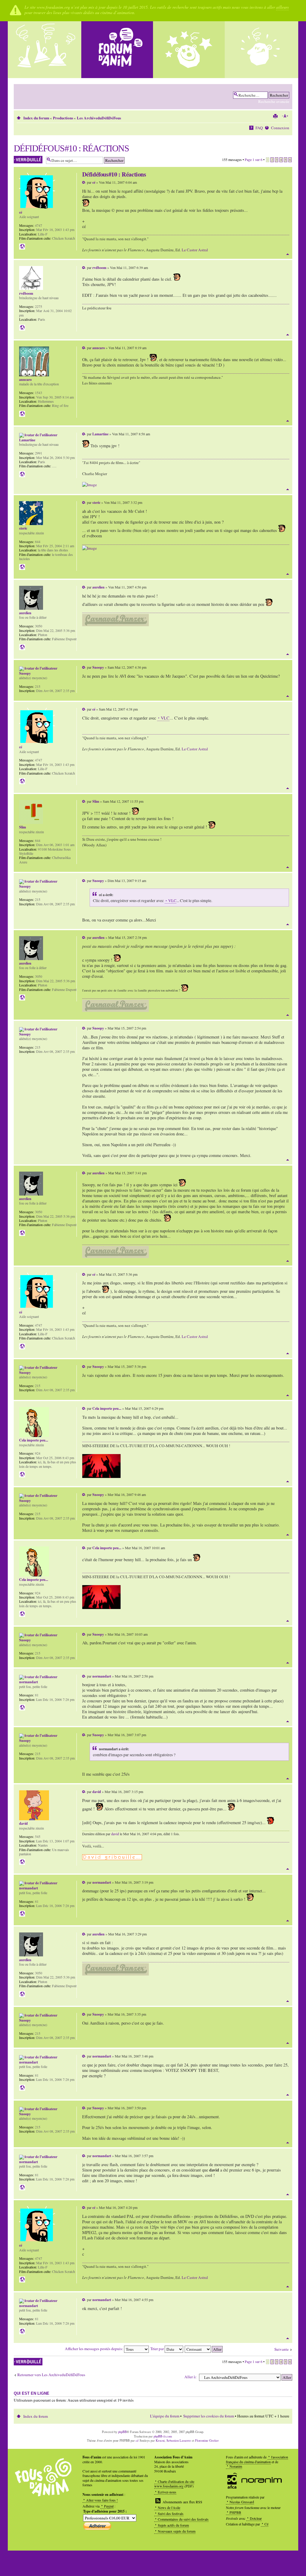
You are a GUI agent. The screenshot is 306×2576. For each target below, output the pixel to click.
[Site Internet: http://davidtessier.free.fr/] (22, 1862)
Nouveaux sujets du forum (177, 2531)
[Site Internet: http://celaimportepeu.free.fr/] (22, 1474)
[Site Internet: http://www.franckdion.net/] (22, 474)
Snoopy (98, 667)
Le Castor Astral (195, 250)
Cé (266, 2524)
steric (96, 502)
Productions (63, 118)
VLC (165, 718)
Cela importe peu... (107, 1408)
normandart (102, 1676)
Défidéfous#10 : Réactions (71, 148)
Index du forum (36, 118)
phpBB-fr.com (163, 2436)
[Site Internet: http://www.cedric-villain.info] (22, 247)
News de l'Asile (169, 2507)
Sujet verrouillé (25, 158)
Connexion (280, 128)
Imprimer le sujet (275, 116)
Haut (288, 254)
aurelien (98, 587)
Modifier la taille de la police (285, 116)
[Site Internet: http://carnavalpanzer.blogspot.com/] (22, 647)
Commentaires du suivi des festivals (183, 2519)
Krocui (160, 2440)
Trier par (157, 2349)
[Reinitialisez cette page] (117, 50)
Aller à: (191, 2377)
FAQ (259, 128)
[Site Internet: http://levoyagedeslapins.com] (22, 414)
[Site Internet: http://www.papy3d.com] (22, 328)
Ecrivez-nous (167, 2492)
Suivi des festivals (171, 2513)
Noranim (236, 2466)
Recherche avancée (274, 101)
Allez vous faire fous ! (102, 2500)
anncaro (99, 348)
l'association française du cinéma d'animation (257, 2459)
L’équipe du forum (165, 2416)
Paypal (109, 2506)
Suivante (281, 2349)
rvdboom (99, 268)
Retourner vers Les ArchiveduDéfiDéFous (51, 2375)
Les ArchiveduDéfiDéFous (99, 118)
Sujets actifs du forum (173, 2525)
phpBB (122, 2432)
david (97, 1792)
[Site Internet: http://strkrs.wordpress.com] (22, 567)
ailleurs (282, 7)
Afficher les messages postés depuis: (94, 2349)
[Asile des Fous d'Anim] (45, 50)
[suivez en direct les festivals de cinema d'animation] (189, 50)
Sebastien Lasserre (179, 2440)
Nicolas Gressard (242, 2502)
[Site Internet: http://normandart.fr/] (22, 1707)
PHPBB (235, 2512)
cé (94, 182)
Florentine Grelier (207, 2440)
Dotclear (256, 2518)
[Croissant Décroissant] (204, 2349)
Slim (96, 801)
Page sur (254, 159)
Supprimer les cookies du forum (209, 2416)
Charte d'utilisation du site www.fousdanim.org (174, 2484)
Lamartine (100, 434)
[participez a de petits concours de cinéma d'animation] (261, 50)
